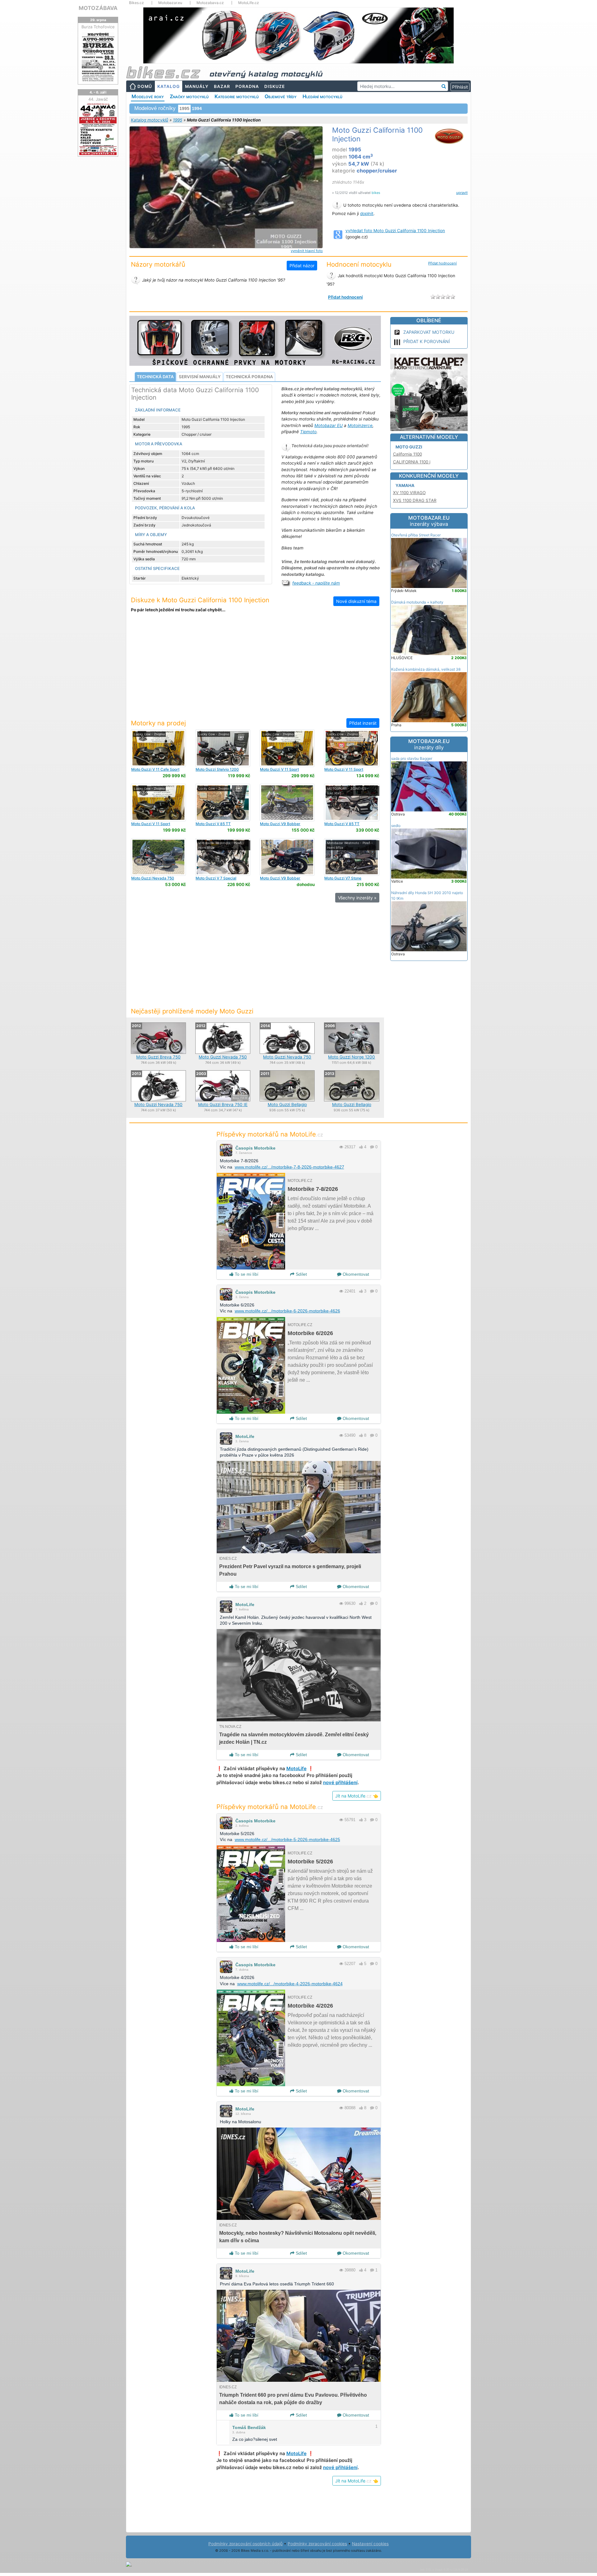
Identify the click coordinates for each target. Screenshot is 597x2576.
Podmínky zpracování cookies (317, 2544)
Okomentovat (355, 1274)
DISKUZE (275, 86)
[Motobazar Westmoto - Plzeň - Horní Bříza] (223, 857)
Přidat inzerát (363, 723)
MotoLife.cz (249, 3)
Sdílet (301, 1274)
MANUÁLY (197, 86)
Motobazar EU (329, 425)
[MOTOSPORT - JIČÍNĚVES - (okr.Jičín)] (352, 802)
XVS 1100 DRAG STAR (415, 500)
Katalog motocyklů (150, 120)
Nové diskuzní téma (356, 601)
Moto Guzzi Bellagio (287, 1104)
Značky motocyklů (189, 96)
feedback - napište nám (316, 583)
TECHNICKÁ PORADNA (249, 377)
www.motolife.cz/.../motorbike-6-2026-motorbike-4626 (287, 1311)
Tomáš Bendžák (249, 2427)
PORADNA (247, 86)
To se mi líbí (246, 1274)
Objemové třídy (281, 96)
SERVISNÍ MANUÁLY (200, 377)
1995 (178, 120)
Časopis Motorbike (255, 1148)
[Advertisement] (255, 669)
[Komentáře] (372, 1147)
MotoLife (245, 1436)
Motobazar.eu (170, 3)
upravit (462, 193)
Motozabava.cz (210, 3)
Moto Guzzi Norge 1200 (352, 1057)
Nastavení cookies (370, 2544)
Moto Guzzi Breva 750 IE (223, 1104)
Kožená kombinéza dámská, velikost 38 (426, 669)
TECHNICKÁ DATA (155, 377)
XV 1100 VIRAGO (409, 493)
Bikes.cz (137, 3)
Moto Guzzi (409, 447)
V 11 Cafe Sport (155, 769)
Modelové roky (148, 96)
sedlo (396, 826)
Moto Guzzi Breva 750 (158, 1057)
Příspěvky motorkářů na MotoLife (270, 1134)
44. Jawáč (98, 99)
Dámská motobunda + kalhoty (417, 602)
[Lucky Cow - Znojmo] (158, 748)
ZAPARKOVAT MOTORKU (429, 332)
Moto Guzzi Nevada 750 (223, 1057)
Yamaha (405, 485)
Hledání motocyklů (322, 96)
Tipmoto (308, 432)
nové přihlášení (340, 1782)
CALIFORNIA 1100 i (412, 462)
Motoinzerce (360, 425)
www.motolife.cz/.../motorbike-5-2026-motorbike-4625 (287, 1839)
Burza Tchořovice (98, 27)
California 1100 (407, 454)
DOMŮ (145, 86)
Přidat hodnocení (442, 263)
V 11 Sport (279, 769)
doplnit (367, 214)
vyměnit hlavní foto (307, 251)
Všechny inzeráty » (357, 898)
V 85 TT (213, 824)
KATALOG (169, 86)
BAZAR (222, 86)
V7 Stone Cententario (343, 880)
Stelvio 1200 (217, 769)
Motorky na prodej (158, 723)
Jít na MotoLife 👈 (357, 1796)
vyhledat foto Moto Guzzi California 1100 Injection (395, 231)
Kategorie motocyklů (237, 96)
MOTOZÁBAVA (98, 8)
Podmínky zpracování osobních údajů (245, 2544)
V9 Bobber (280, 824)
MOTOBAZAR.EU (429, 521)
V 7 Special (216, 878)
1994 (197, 108)
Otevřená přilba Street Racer (416, 535)
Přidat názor (302, 266)
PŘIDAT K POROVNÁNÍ (427, 341)
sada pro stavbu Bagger (412, 758)
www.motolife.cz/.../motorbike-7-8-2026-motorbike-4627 (289, 1167)
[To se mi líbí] (361, 1147)
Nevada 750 (153, 878)
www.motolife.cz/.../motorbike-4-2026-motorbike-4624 (290, 1984)
